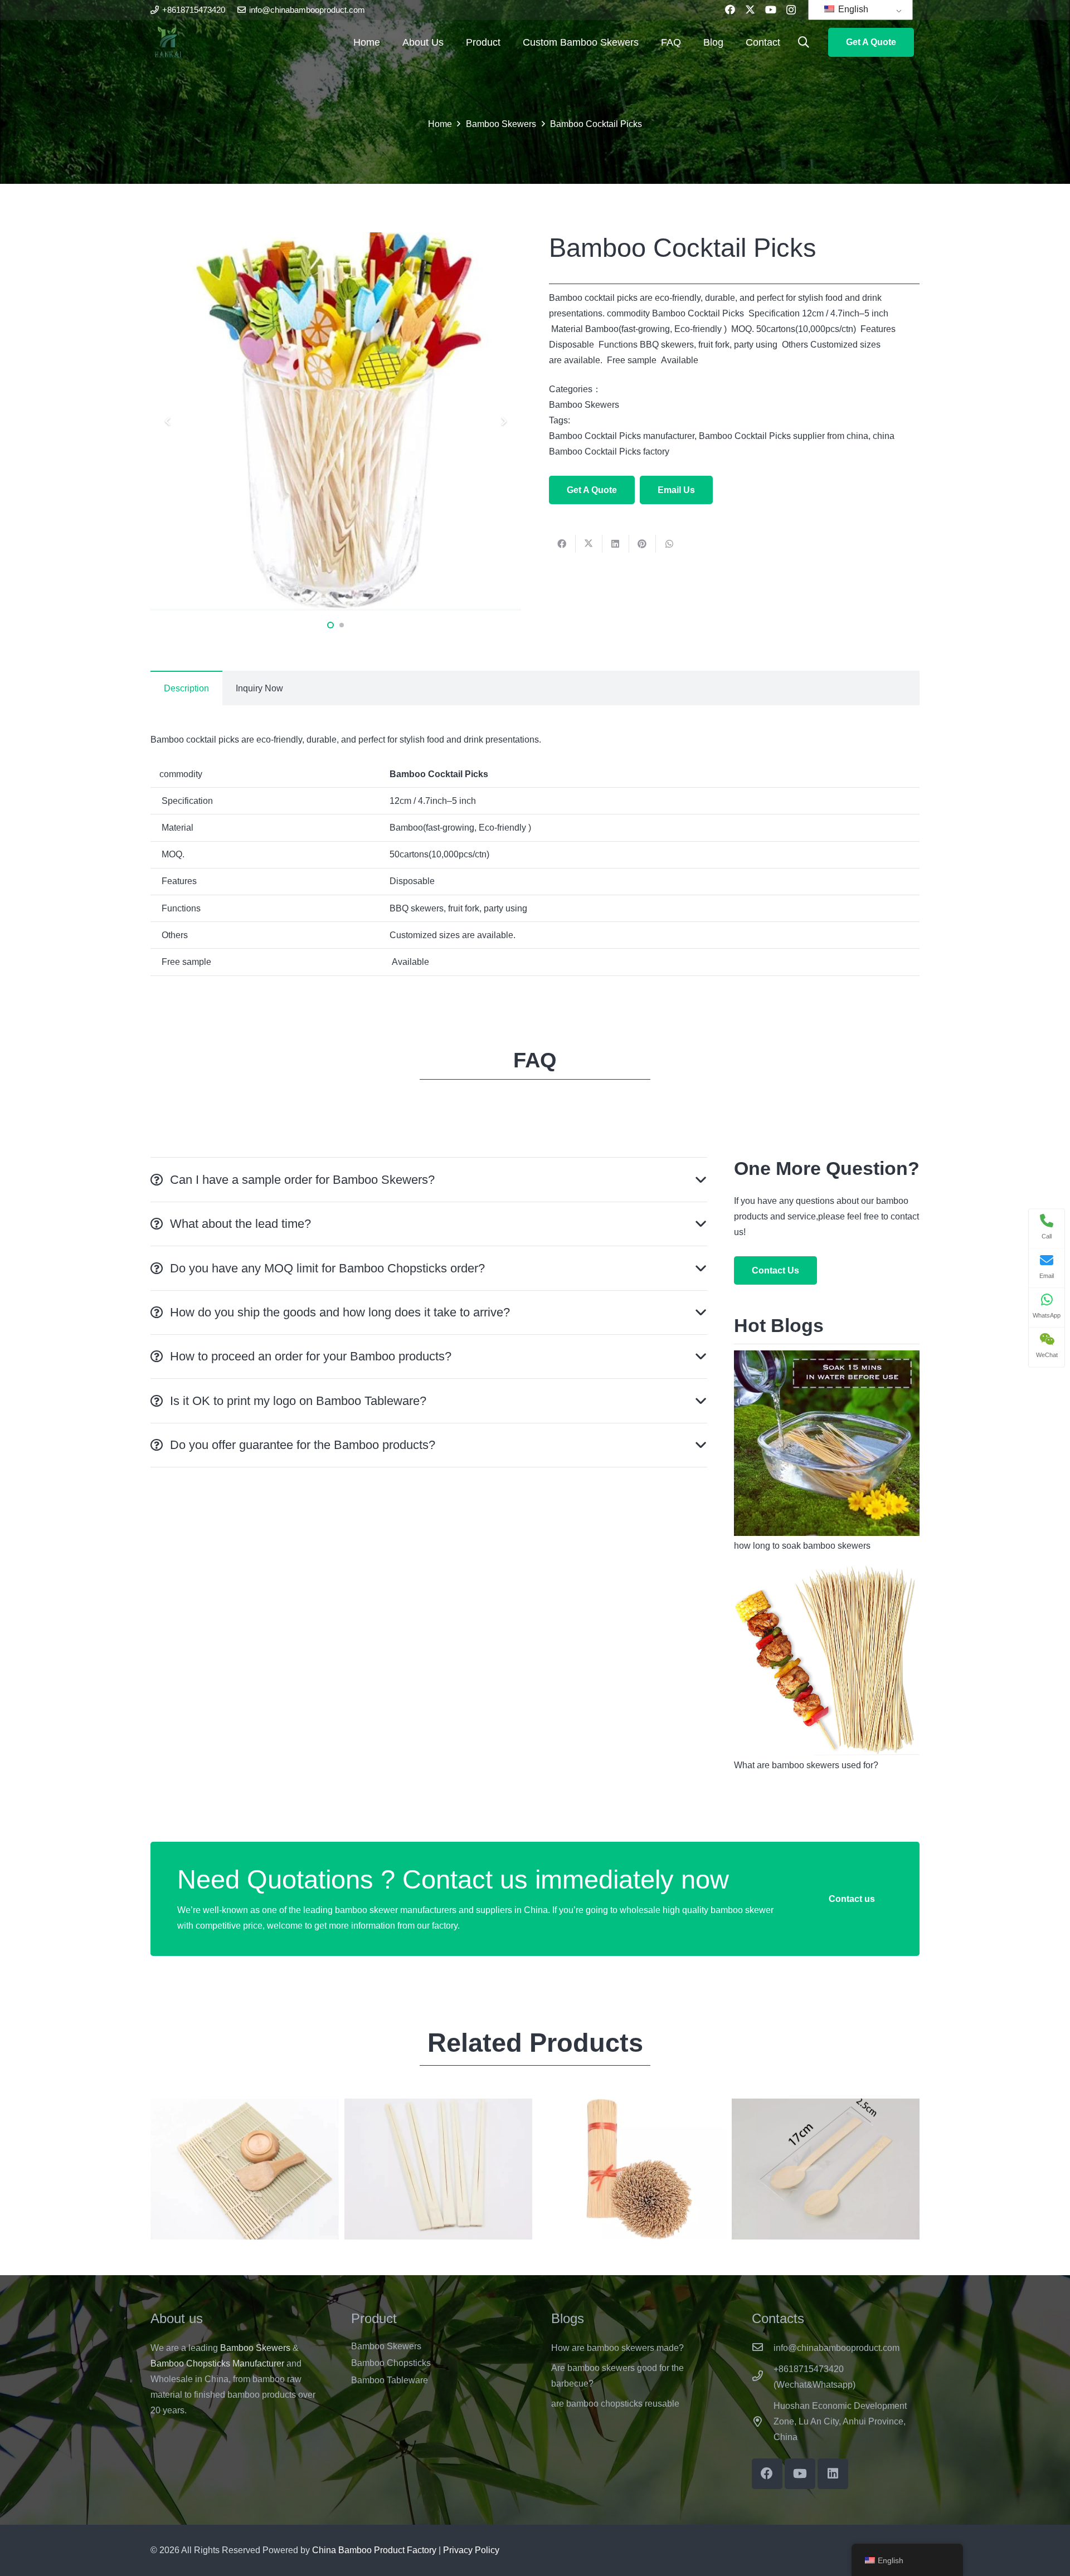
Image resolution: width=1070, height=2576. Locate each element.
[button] (804, 43)
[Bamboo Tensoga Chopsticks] (439, 2169)
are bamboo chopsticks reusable (615, 2404)
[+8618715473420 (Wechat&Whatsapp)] (763, 2377)
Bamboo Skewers (584, 405)
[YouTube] (771, 9)
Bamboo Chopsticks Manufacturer (217, 2363)
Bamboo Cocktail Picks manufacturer (622, 436)
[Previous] (168, 421)
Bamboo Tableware (390, 2380)
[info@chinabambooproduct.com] (763, 2348)
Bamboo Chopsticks (391, 2363)
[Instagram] (791, 10)
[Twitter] (750, 9)
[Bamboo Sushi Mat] (245, 2169)
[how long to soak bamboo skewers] (827, 1358)
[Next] (503, 421)
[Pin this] (643, 544)
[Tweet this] (589, 544)
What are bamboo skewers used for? (806, 1765)
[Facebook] (730, 9)
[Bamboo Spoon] (826, 2169)
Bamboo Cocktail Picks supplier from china (784, 436)
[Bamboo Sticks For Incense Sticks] (632, 2169)
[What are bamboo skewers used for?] (827, 1572)
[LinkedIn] (833, 2474)
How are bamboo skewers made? (617, 2348)
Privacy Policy (471, 2550)
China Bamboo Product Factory (374, 2550)
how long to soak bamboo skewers (802, 1546)
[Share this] (562, 544)
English (852, 9)
